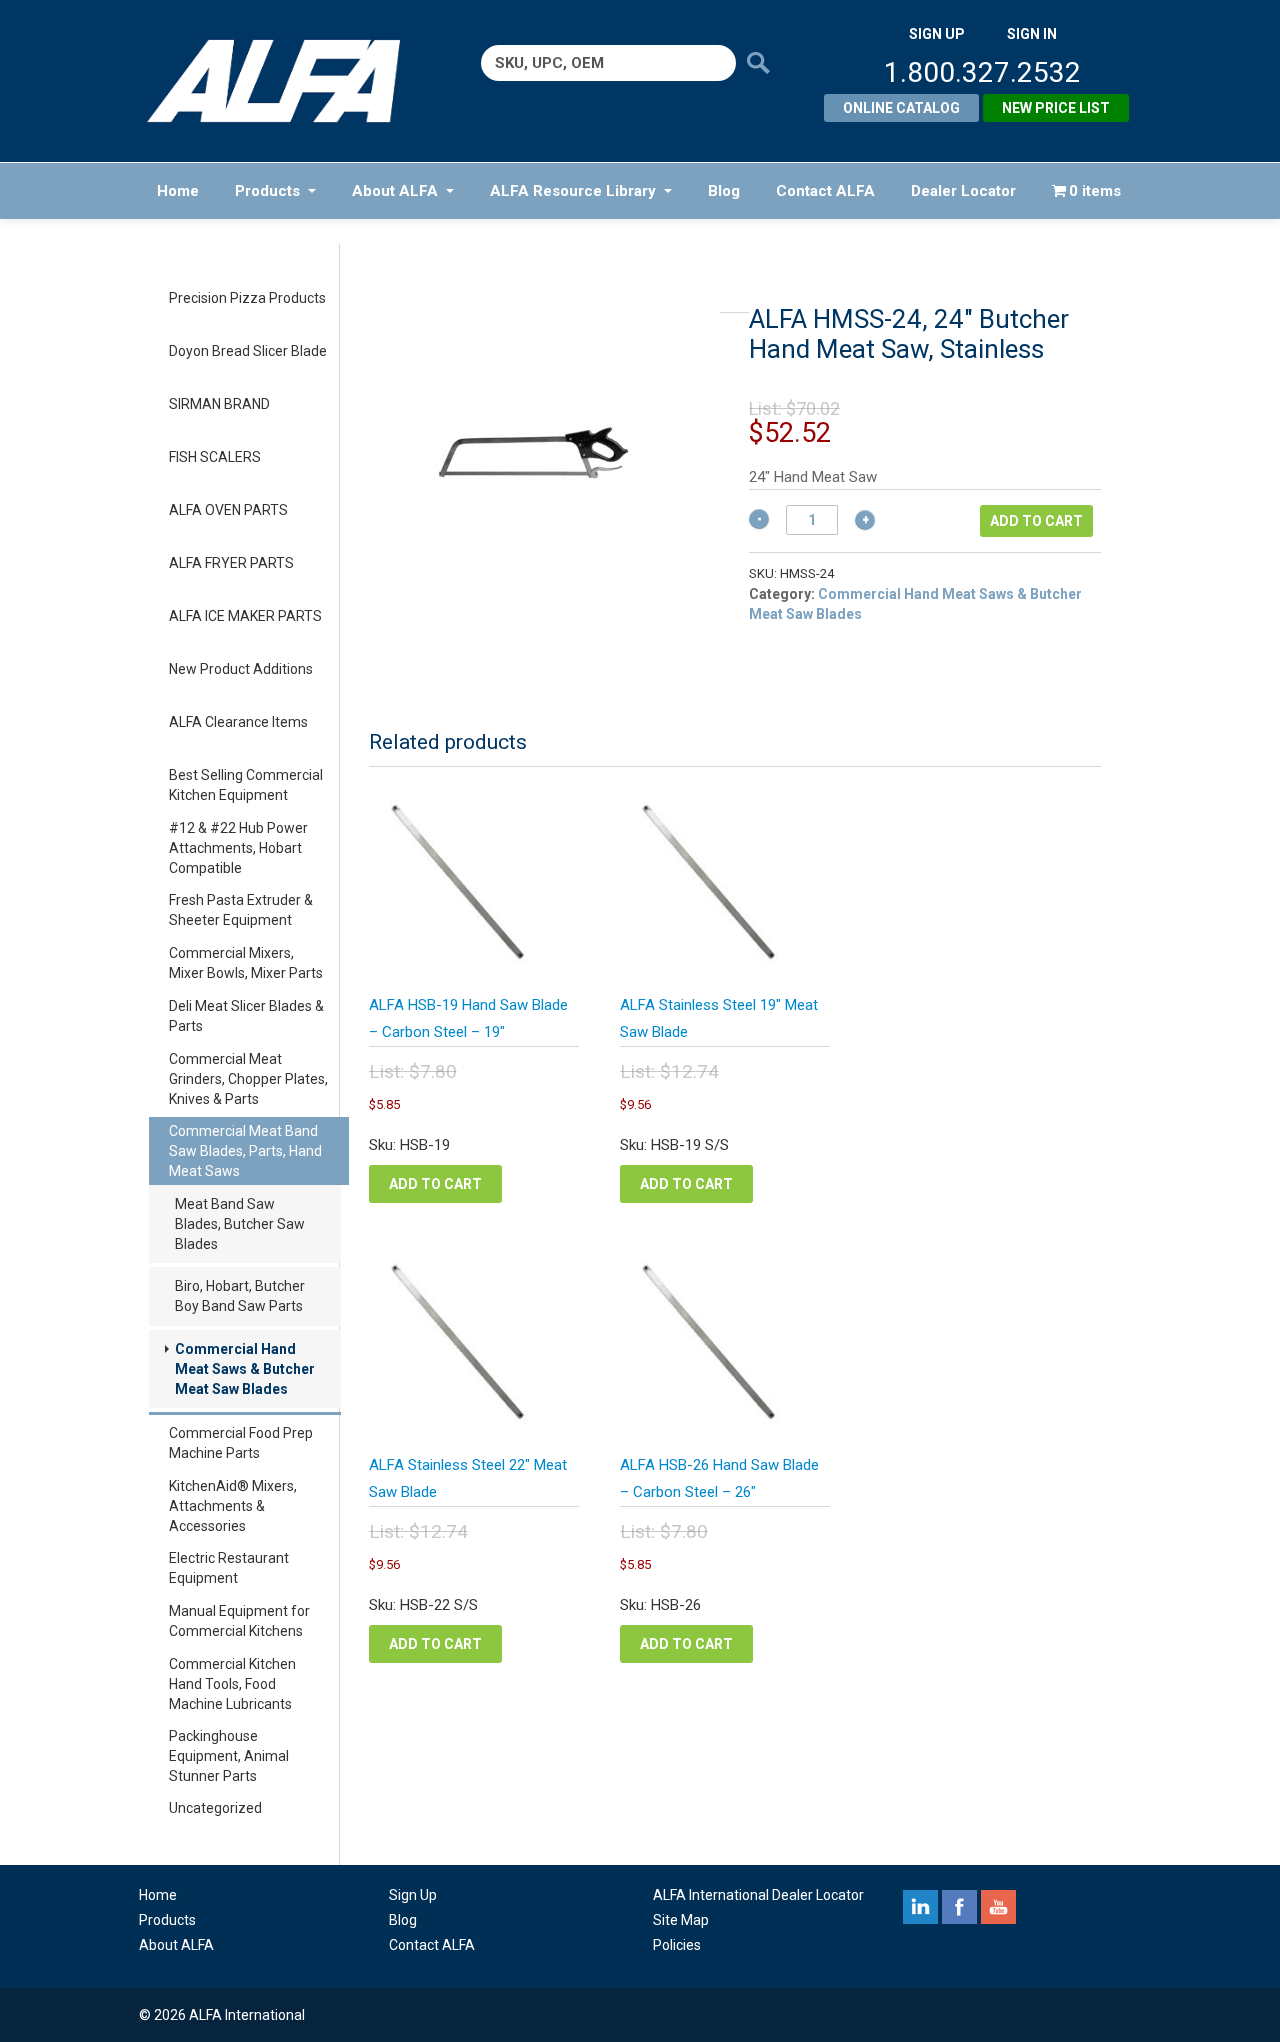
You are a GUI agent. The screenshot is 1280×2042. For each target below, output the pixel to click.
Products (267, 191)
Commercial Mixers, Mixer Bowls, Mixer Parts (246, 963)
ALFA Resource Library (573, 191)
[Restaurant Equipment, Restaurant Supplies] (287, 81)
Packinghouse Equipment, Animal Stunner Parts (229, 1756)
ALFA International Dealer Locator (758, 1895)
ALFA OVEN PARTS (228, 510)
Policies (677, 1945)
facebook (959, 1907)
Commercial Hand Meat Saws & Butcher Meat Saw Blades (245, 1369)
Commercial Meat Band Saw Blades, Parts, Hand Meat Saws (245, 1151)
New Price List (1056, 108)
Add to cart (1036, 521)
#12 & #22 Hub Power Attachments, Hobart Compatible (238, 848)
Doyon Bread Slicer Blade (248, 351)
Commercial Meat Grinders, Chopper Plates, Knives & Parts (248, 1079)
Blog (724, 191)
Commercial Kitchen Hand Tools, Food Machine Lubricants (232, 1684)
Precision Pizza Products (247, 298)
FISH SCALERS (215, 457)
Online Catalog (901, 108)
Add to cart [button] (435, 1184)
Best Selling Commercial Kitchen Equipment (246, 785)
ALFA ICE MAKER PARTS (245, 616)
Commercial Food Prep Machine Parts (241, 1443)
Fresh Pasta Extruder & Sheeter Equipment (241, 910)
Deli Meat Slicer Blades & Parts (246, 1016)
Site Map (681, 1920)
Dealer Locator (963, 191)
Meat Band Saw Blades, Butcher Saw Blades (240, 1224)
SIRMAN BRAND (219, 404)
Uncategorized (215, 1808)
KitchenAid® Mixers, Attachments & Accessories (233, 1506)
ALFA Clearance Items (238, 722)
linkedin (920, 1907)
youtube (998, 1907)
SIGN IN (1032, 34)
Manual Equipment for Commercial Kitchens (239, 1621)
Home (178, 191)
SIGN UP (937, 34)
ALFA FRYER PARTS (231, 563)
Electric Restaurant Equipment (229, 1568)
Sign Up (413, 1895)
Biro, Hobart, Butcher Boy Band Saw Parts (240, 1296)
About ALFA (395, 191)
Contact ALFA (825, 191)
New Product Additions (241, 669)
